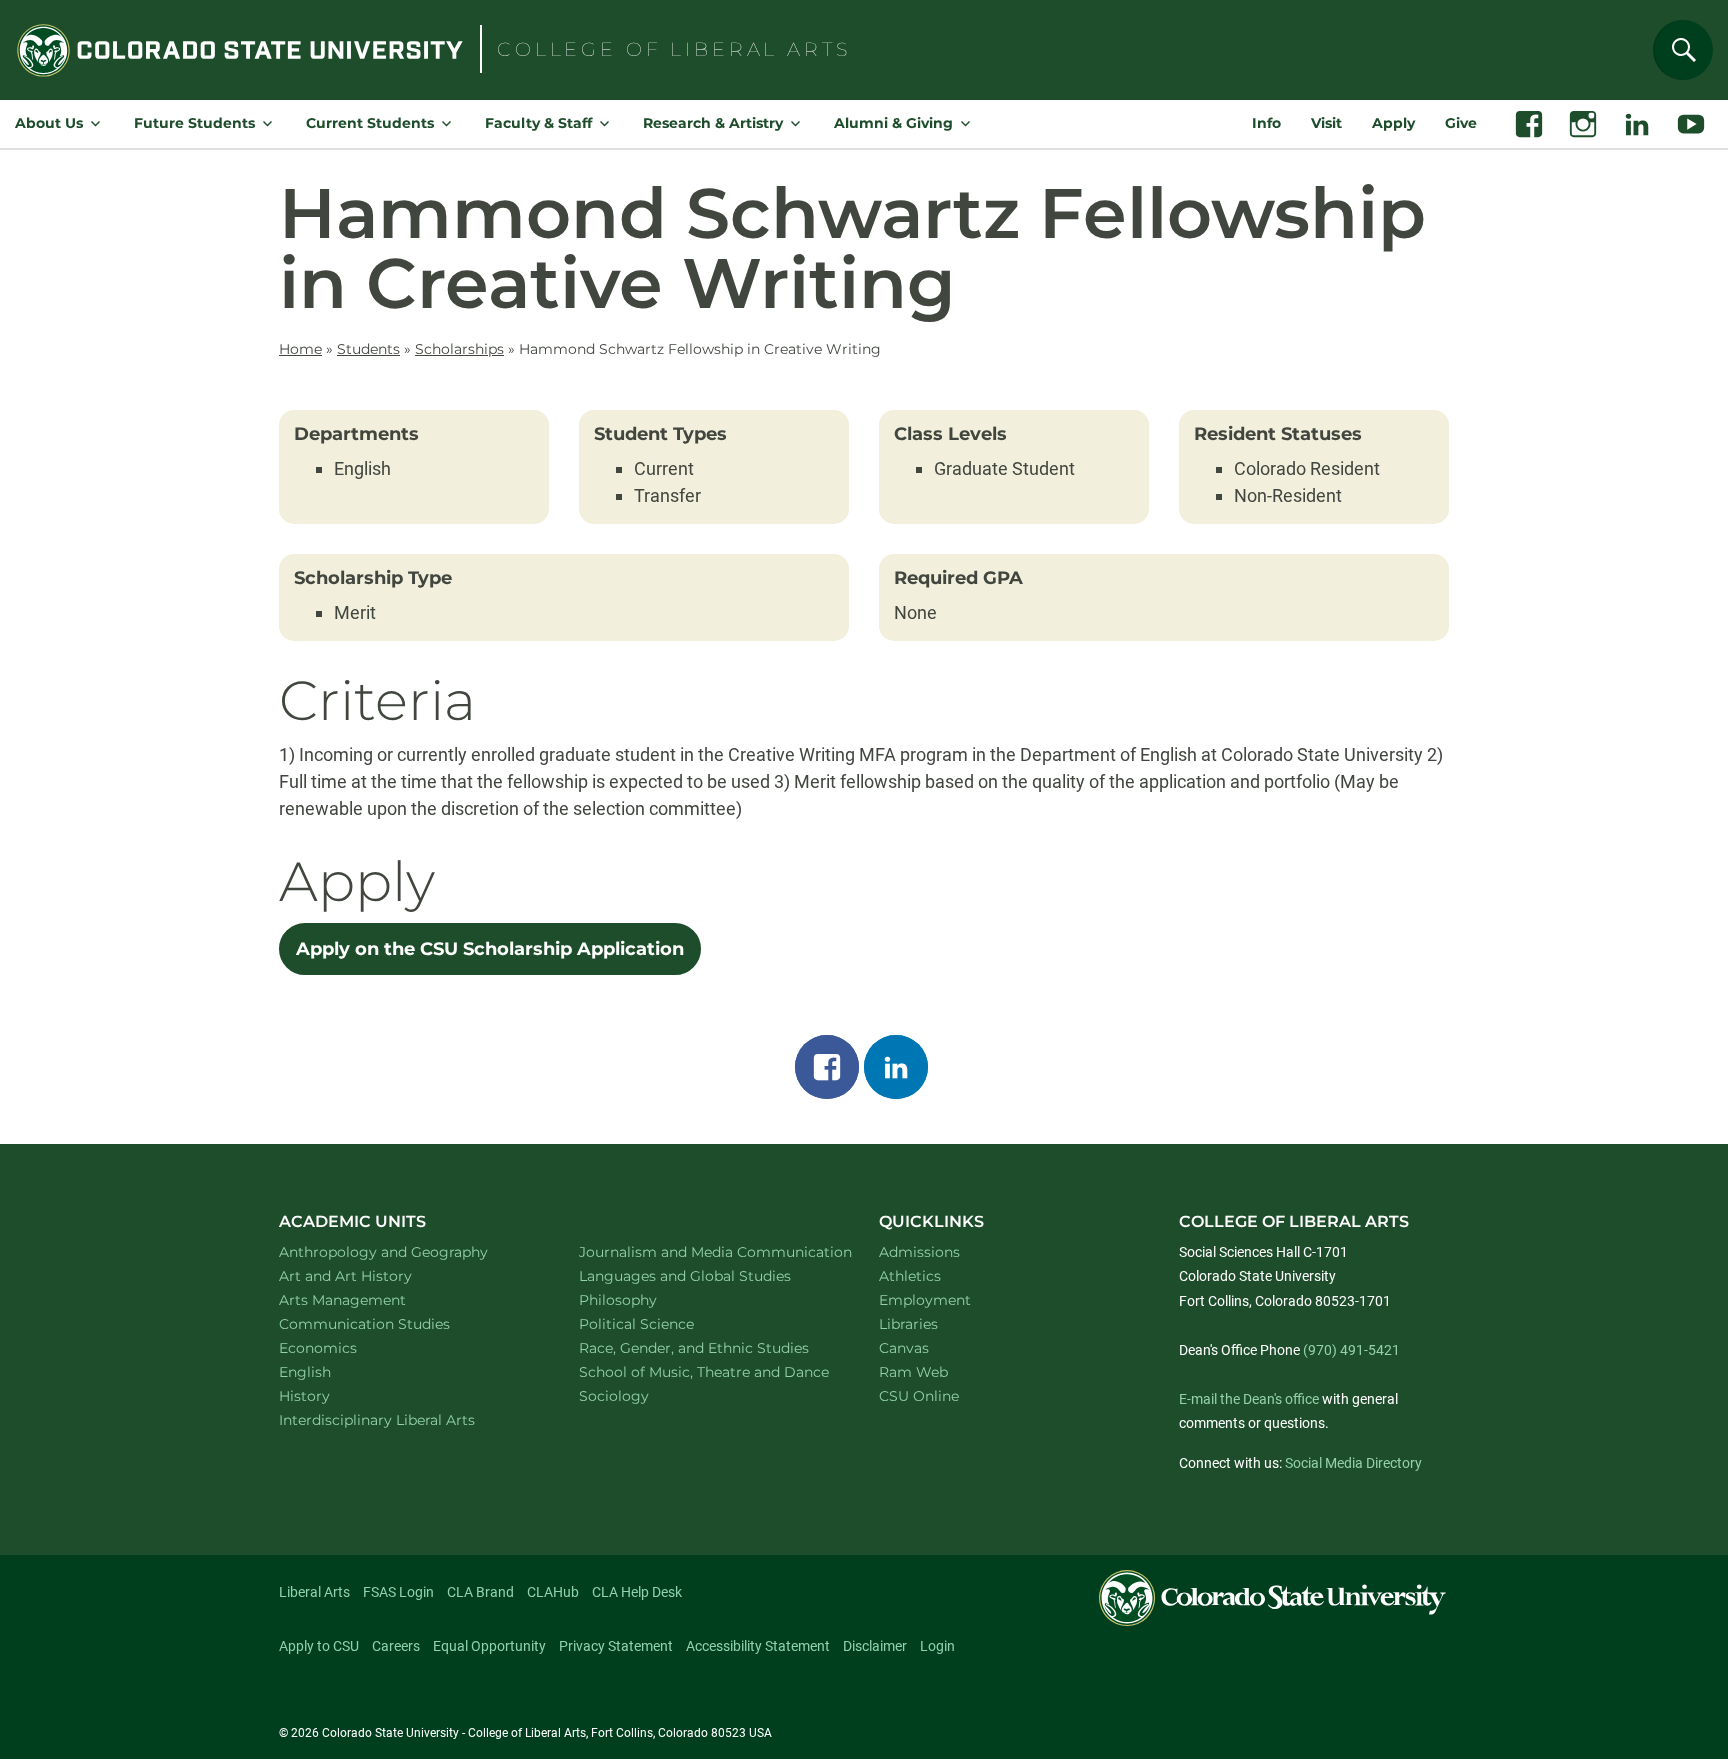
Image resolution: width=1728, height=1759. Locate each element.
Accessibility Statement (758, 1646)
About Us (49, 123)
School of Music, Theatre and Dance (706, 1371)
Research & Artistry (713, 123)
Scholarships (459, 349)
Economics (344, 1347)
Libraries (908, 1324)
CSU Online (919, 1396)
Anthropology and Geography (406, 1251)
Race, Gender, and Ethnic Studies (706, 1347)
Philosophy (644, 1299)
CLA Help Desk (637, 1592)
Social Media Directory (1353, 1463)
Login (937, 1646)
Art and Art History (371, 1275)
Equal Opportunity (489, 1646)
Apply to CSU (319, 1646)
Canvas (904, 1348)
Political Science (662, 1323)
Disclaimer (875, 1646)
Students (368, 349)
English (331, 1371)
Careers (396, 1646)
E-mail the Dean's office (1249, 1399)
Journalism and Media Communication (706, 1251)
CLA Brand (480, 1592)
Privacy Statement (616, 1646)
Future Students (194, 123)
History (330, 1395)
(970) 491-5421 (1351, 1350)
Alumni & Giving (893, 123)
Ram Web (913, 1372)
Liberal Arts (314, 1592)
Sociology (640, 1395)
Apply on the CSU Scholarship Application (490, 949)
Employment (925, 1300)
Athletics (910, 1276)
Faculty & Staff (538, 123)
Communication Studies (390, 1323)
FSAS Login (398, 1592)
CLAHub (553, 1592)
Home (300, 349)
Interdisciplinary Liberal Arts (403, 1419)
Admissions (919, 1252)
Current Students (370, 123)
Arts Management (369, 1299)
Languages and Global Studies (706, 1275)
